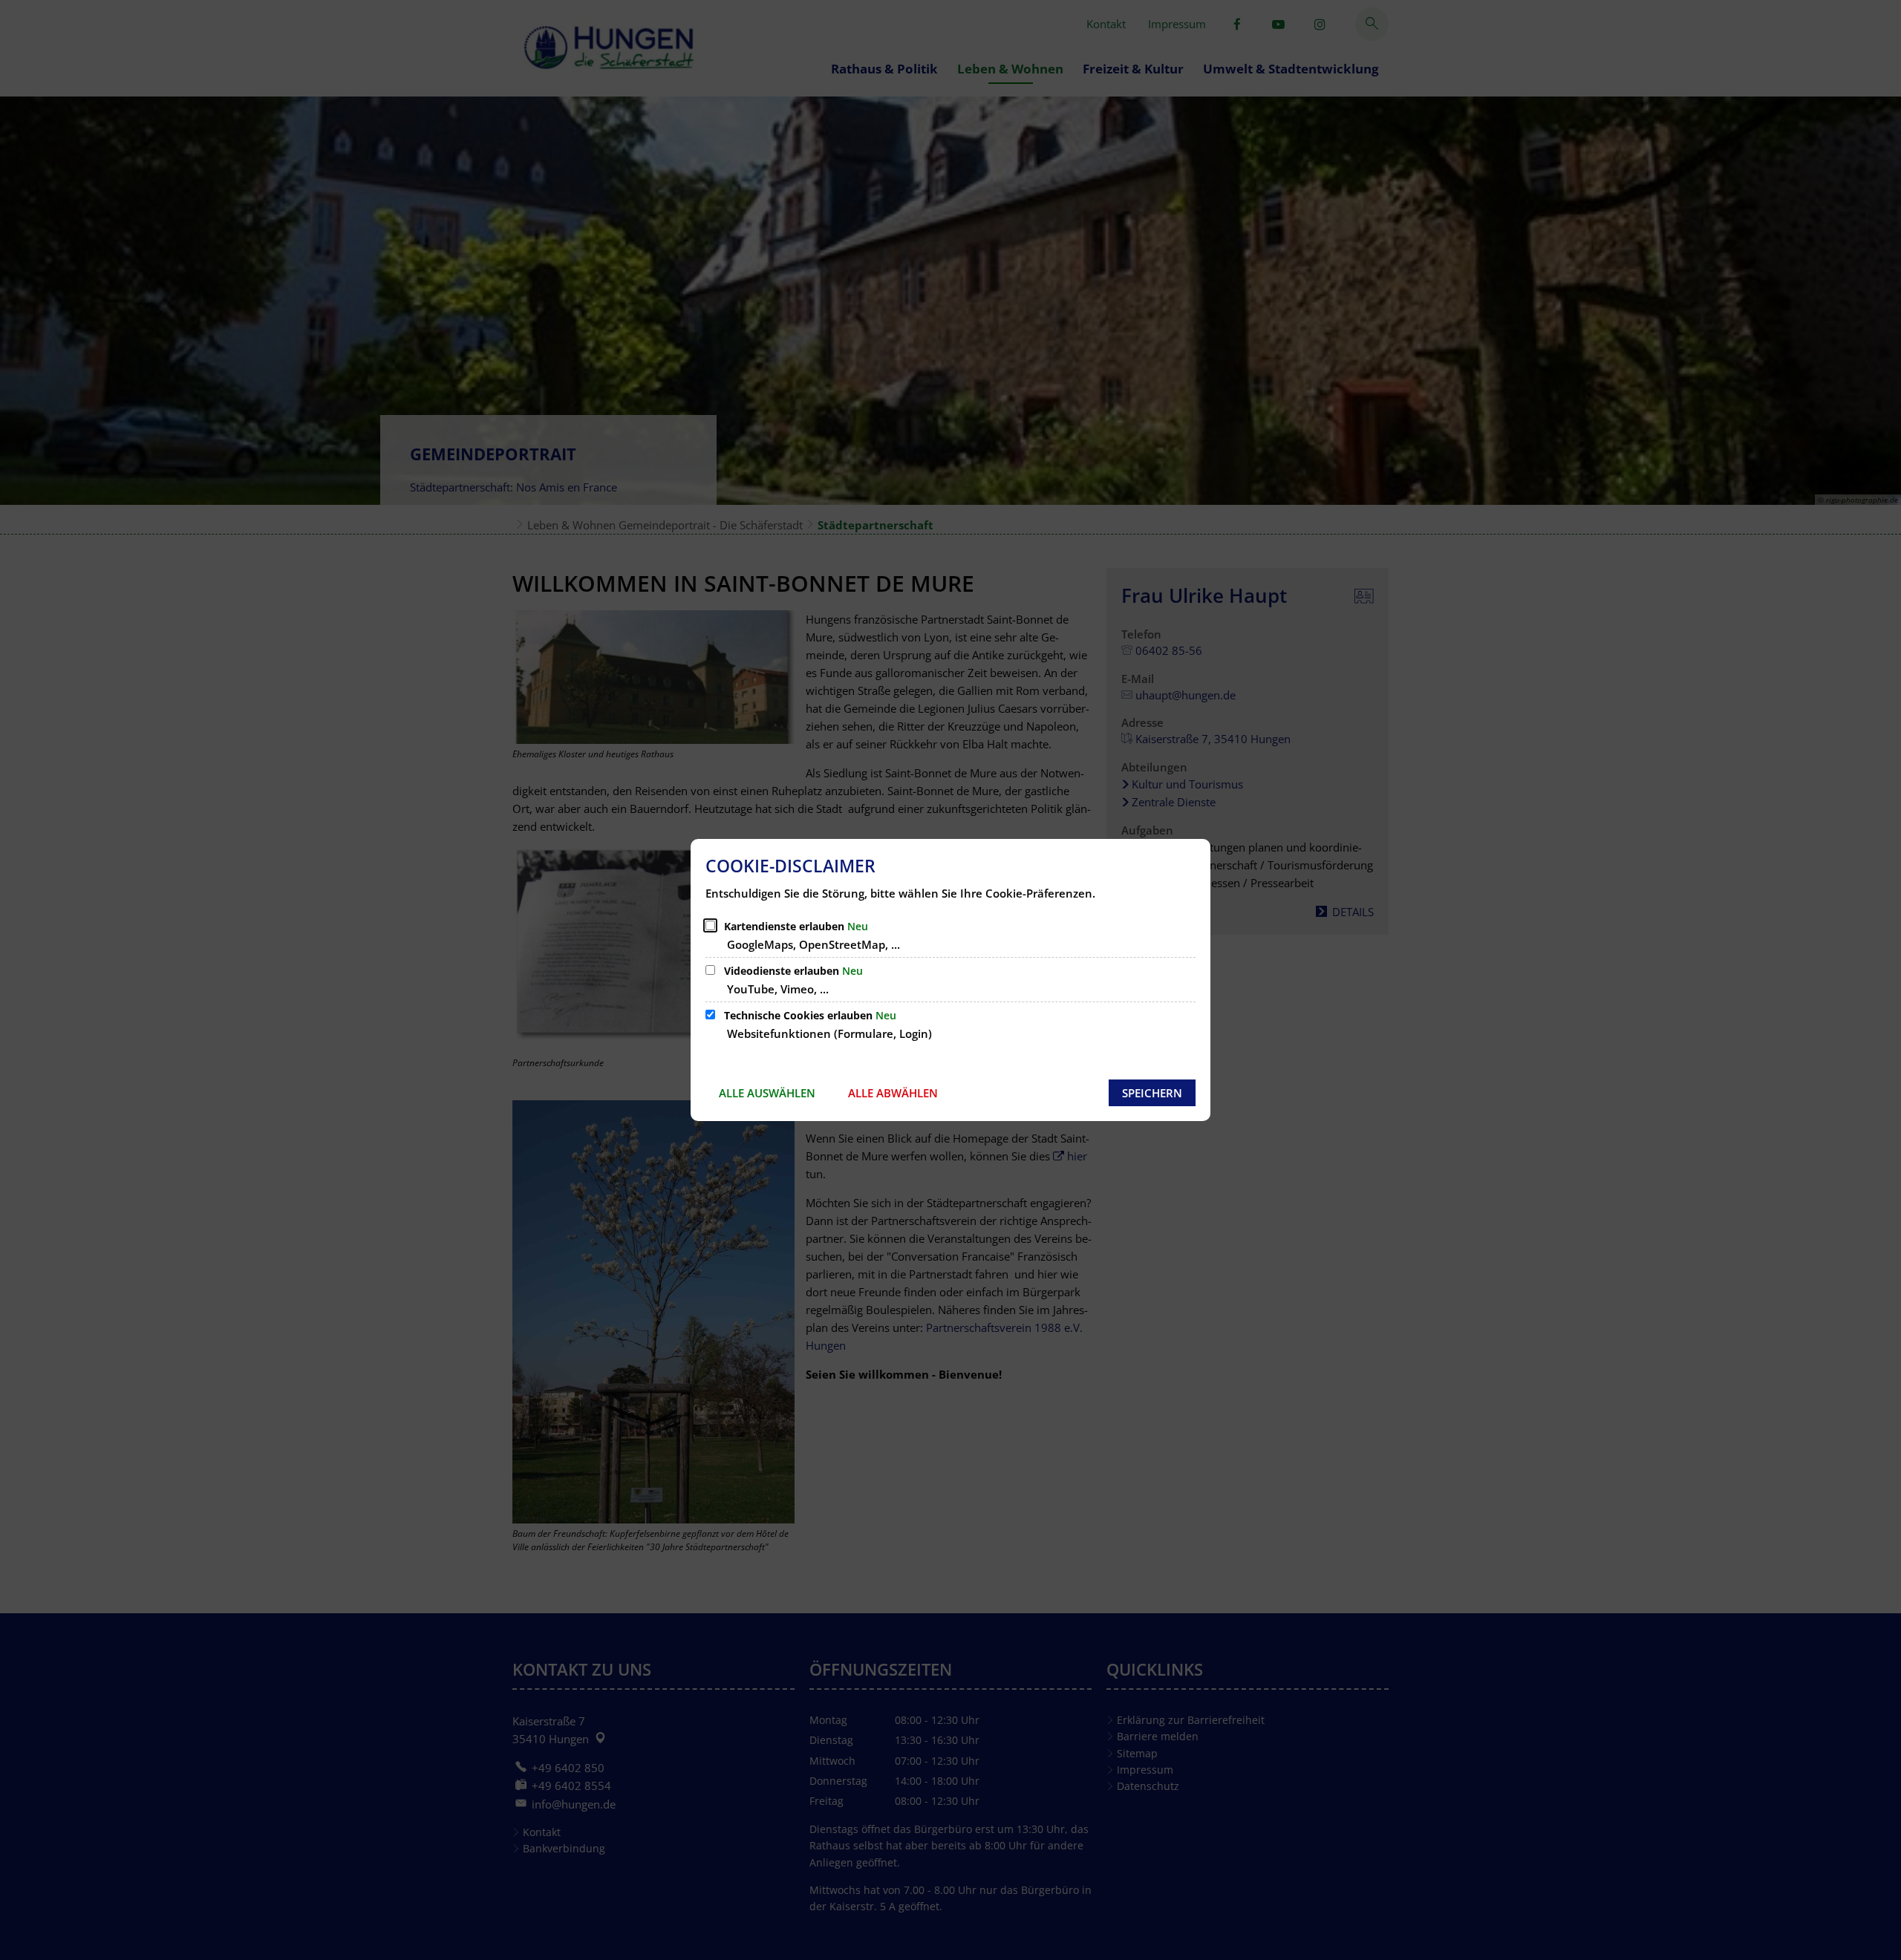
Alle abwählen (893, 1093)
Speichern (1152, 1093)
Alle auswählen (767, 1093)
